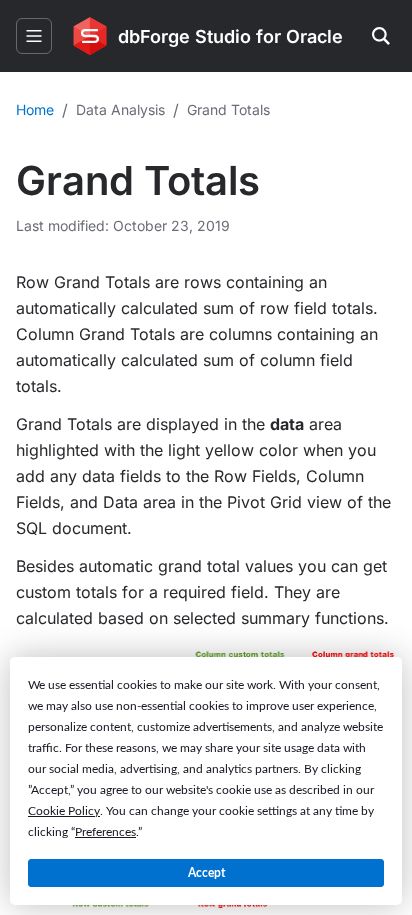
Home (35, 109)
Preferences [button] (105, 832)
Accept (206, 873)
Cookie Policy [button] (64, 811)
